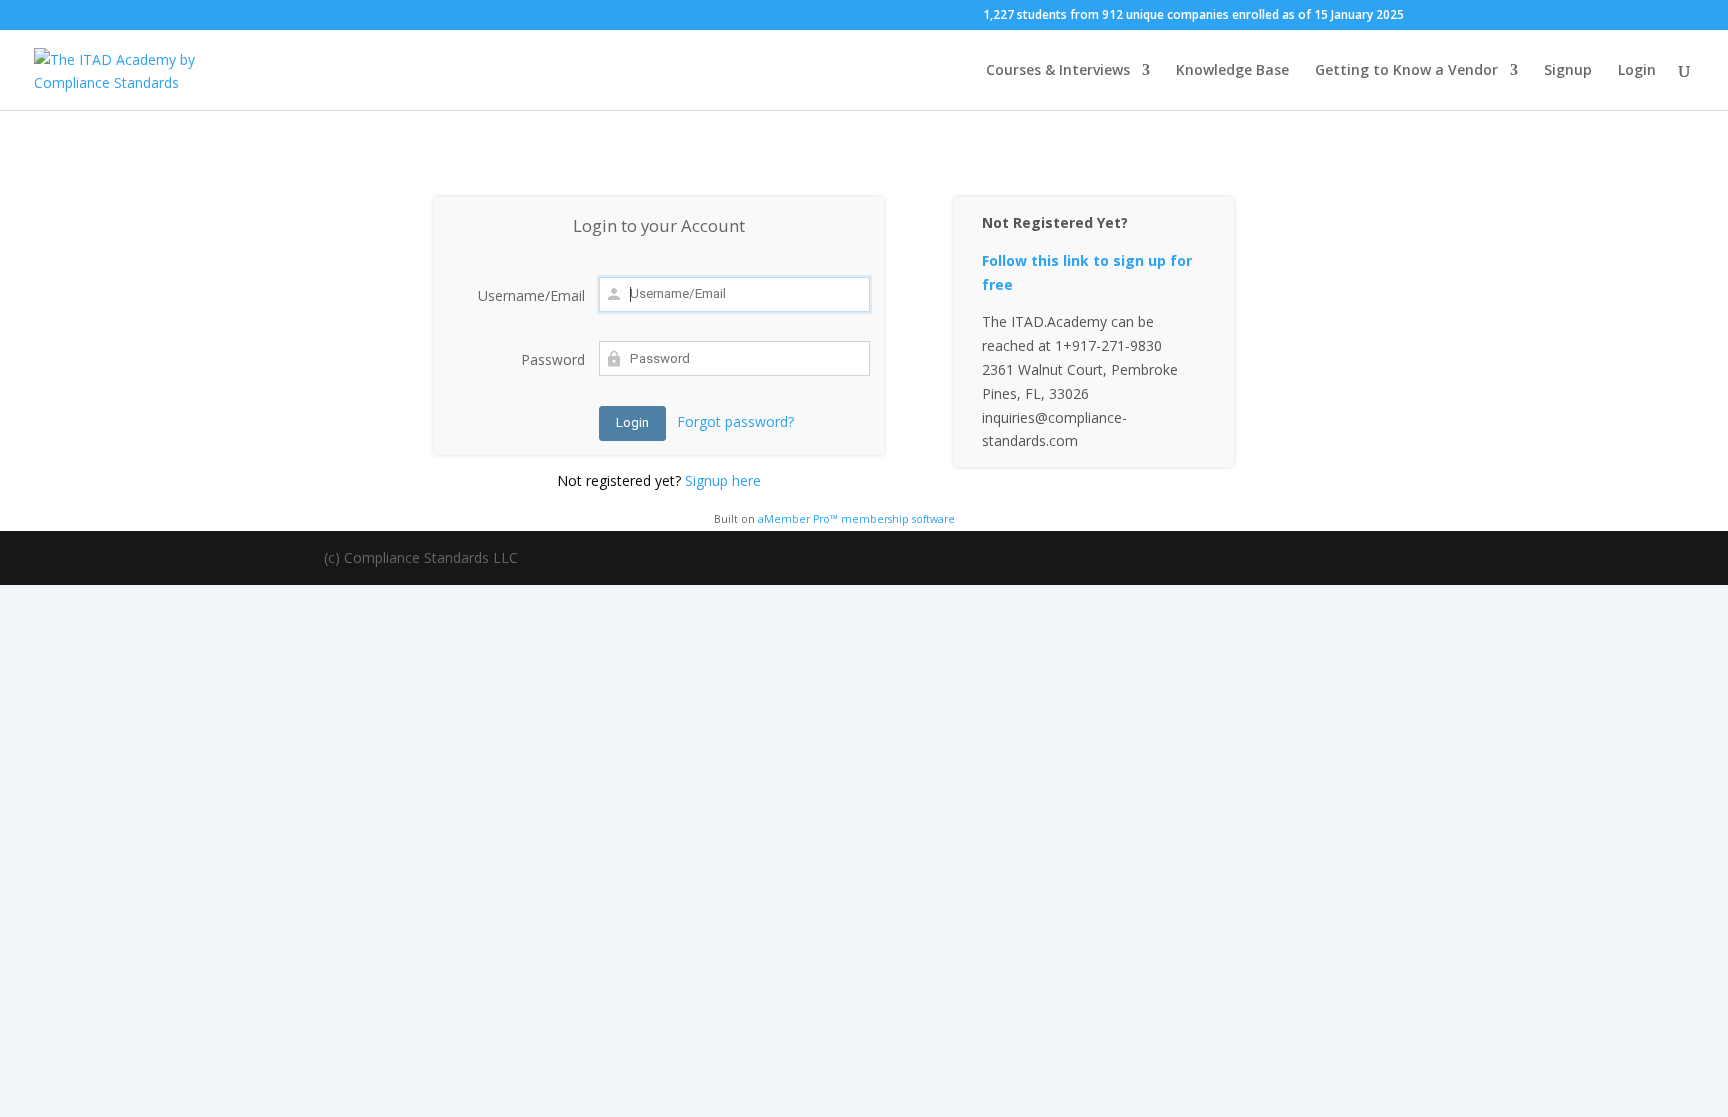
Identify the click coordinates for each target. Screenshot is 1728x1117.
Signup (1568, 71)
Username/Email (531, 295)
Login (1637, 71)
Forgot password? (735, 421)
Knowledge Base (1232, 71)
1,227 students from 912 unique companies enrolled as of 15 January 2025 (1193, 16)
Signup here (723, 480)
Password (553, 359)
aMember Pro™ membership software (856, 519)
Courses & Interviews (1058, 71)
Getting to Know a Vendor (1406, 71)
